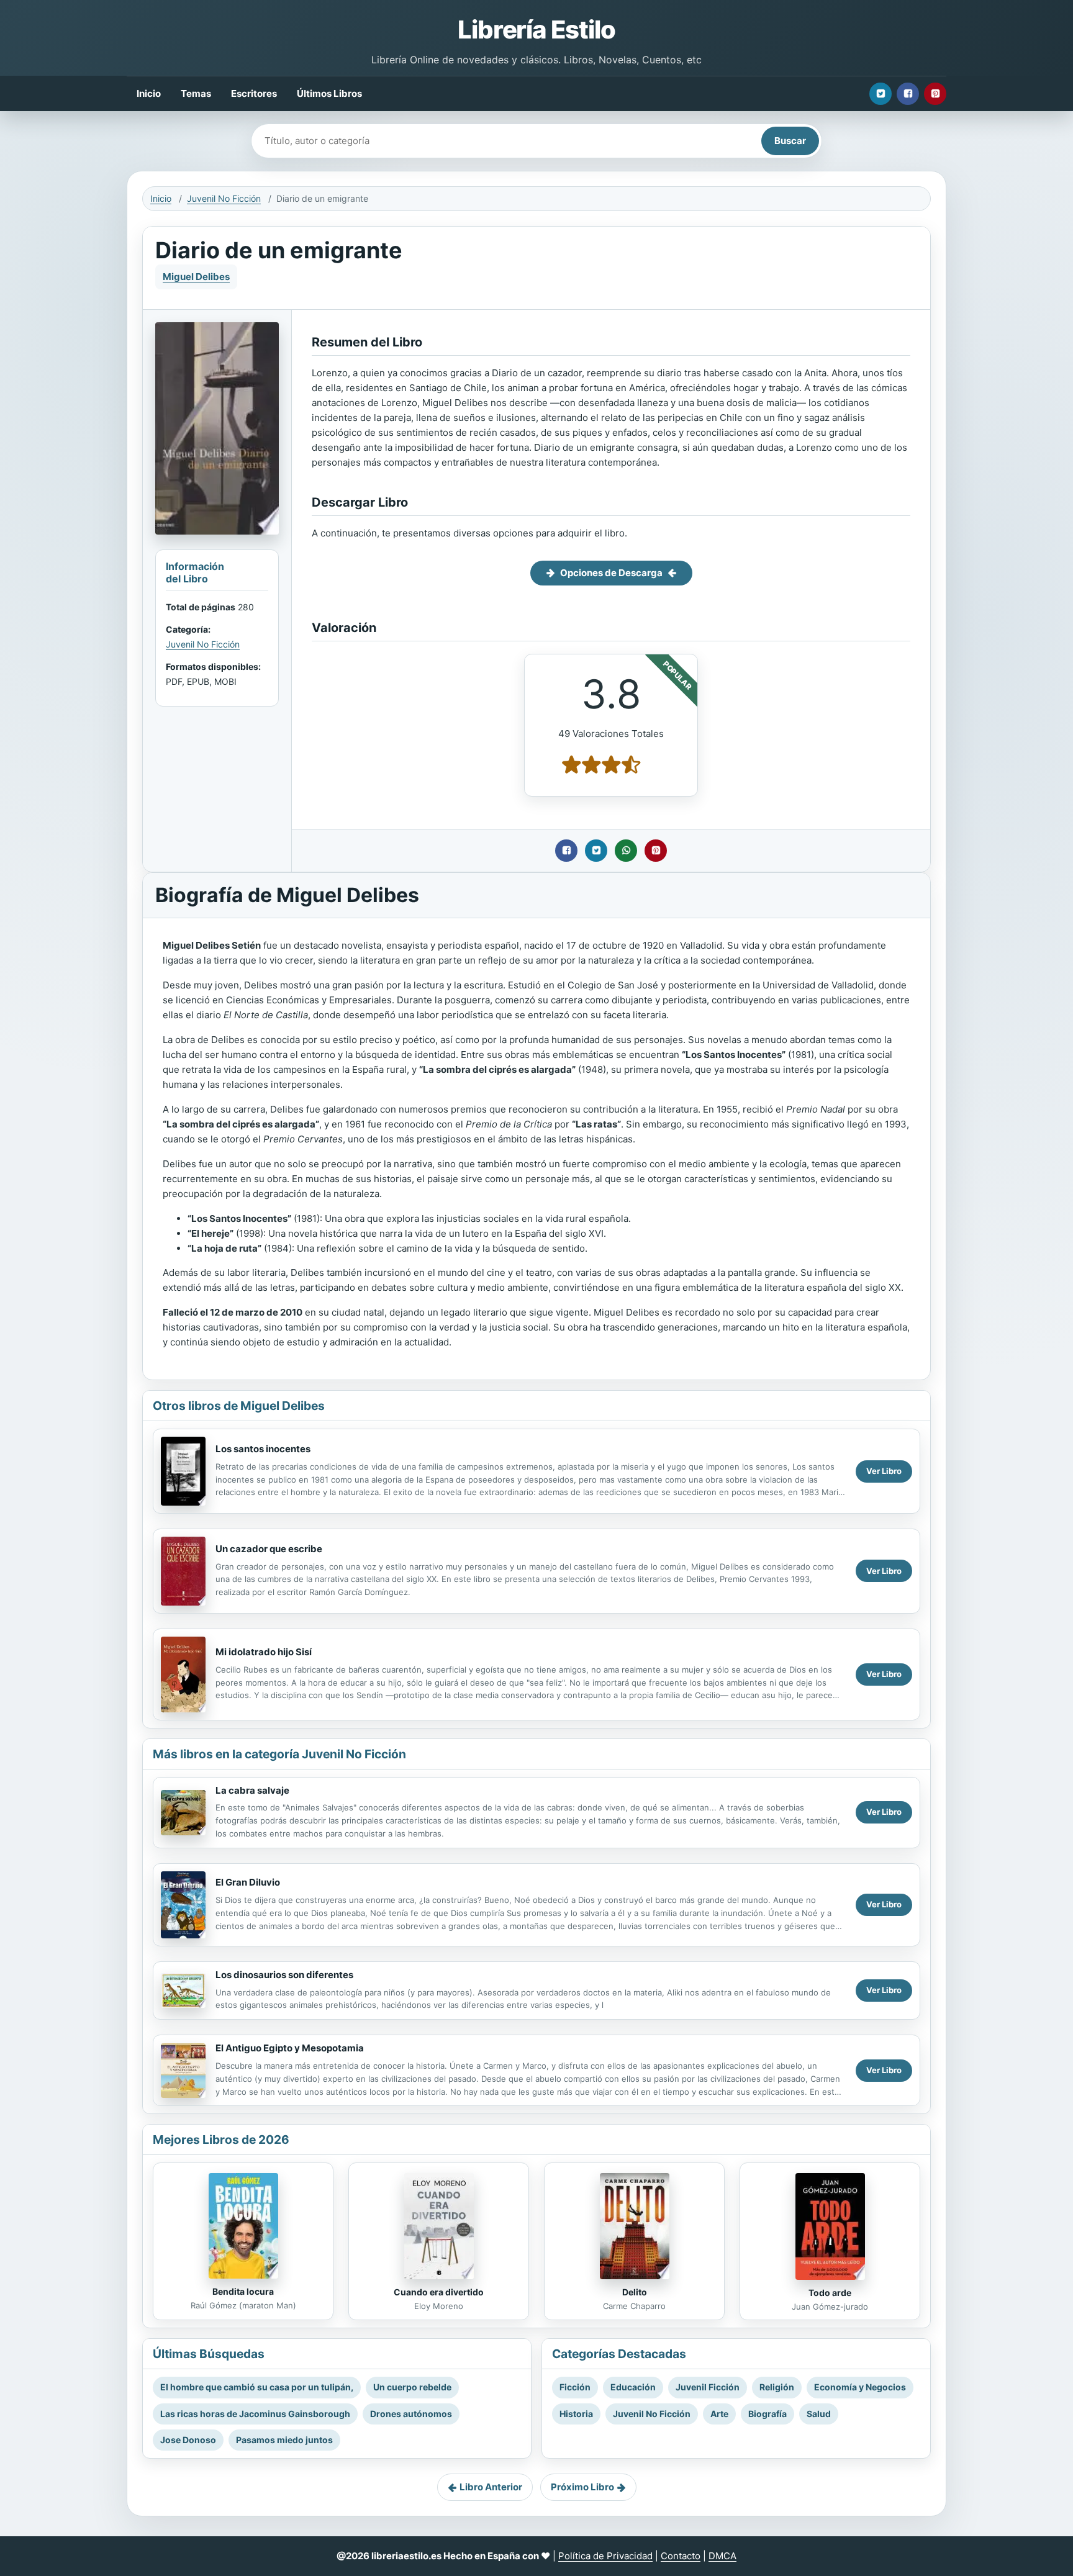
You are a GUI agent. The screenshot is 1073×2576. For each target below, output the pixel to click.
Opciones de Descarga (611, 573)
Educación (633, 2387)
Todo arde (830, 2293)
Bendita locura (243, 2291)
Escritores (254, 93)
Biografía (767, 2414)
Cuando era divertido (439, 2292)
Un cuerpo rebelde (412, 2387)
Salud (819, 2414)
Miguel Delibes (196, 277)
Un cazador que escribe (269, 1549)
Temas (196, 93)
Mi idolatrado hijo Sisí (264, 1652)
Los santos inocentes (263, 1449)
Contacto (681, 2556)
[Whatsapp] (626, 851)
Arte (719, 2414)
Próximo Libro (582, 2487)
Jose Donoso (188, 2440)
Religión (777, 2387)
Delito (635, 2292)
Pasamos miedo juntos (284, 2440)
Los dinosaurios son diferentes (284, 1975)
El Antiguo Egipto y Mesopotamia (290, 2048)
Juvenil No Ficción (224, 198)
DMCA (722, 2556)
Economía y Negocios (860, 2387)
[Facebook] (908, 94)
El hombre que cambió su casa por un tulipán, (257, 2387)
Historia (576, 2414)
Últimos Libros (329, 93)
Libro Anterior (491, 2487)
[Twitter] (881, 94)
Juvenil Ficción (708, 2387)
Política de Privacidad (605, 2556)
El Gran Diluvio (248, 1882)
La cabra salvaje (252, 1790)
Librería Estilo (536, 29)
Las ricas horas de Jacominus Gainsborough (255, 2414)
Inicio (149, 93)
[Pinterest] (935, 94)
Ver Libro (884, 1471)
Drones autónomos (411, 2414)
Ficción (575, 2387)
